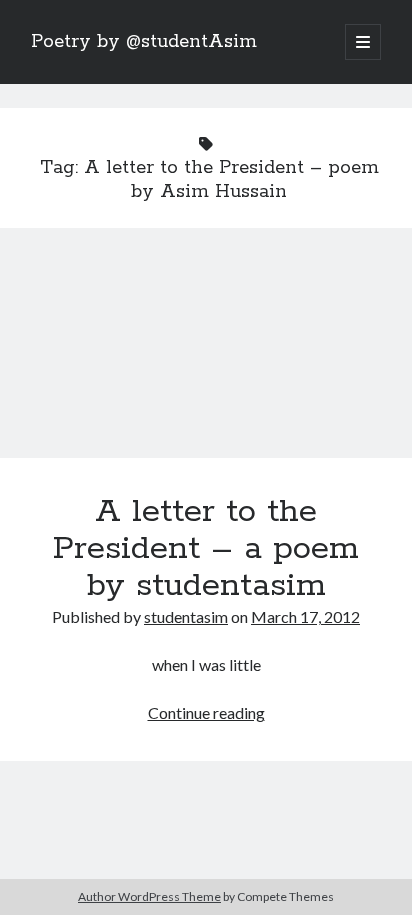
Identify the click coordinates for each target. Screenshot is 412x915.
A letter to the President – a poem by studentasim (206, 355)
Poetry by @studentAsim (144, 42)
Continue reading (206, 712)
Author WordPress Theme (149, 896)
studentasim (186, 616)
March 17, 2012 (305, 616)
